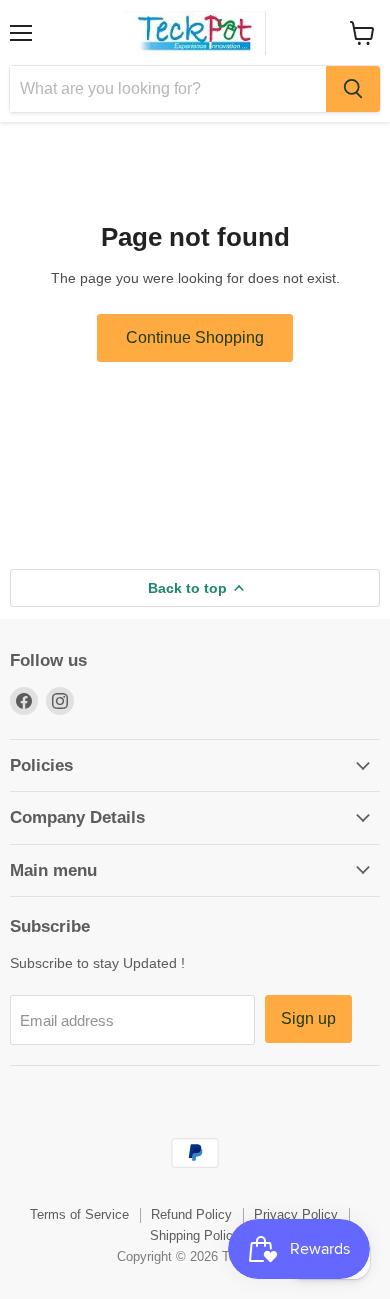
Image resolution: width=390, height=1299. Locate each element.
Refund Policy (191, 1214)
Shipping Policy (195, 1235)
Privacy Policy (296, 1214)
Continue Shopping (195, 337)
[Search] (353, 89)
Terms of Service (79, 1214)
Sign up (308, 1018)
